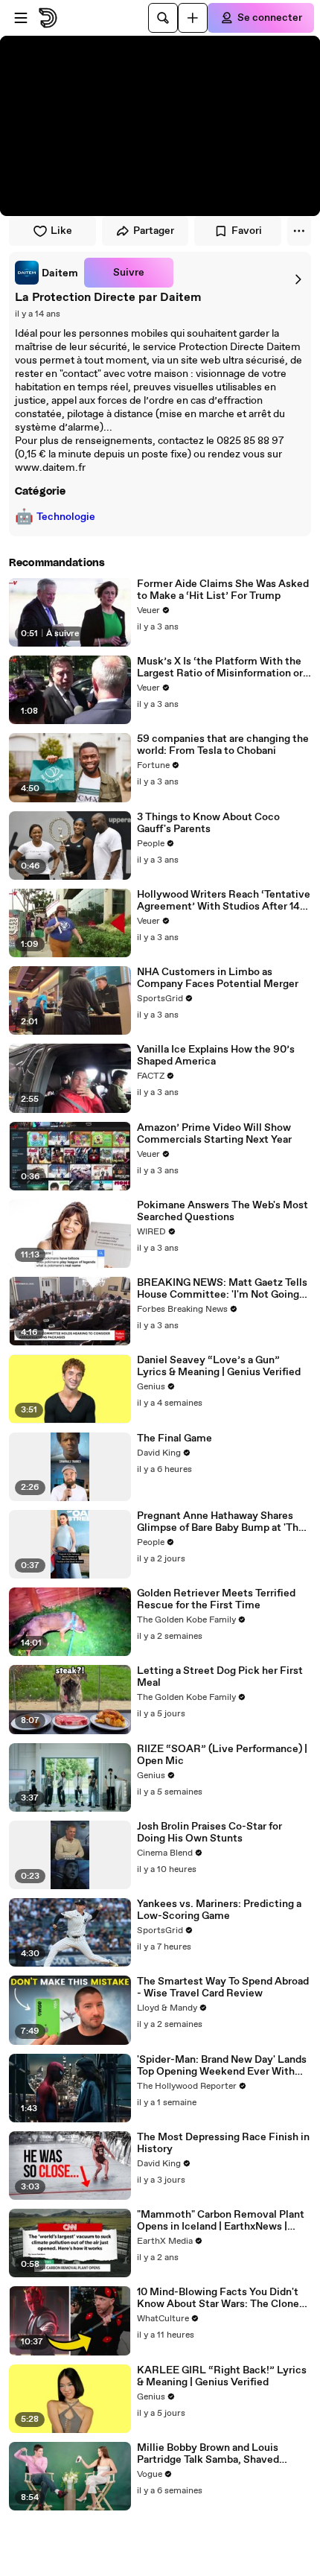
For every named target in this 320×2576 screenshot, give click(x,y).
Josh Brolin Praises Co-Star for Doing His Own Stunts (209, 1833)
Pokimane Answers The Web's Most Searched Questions (223, 1211)
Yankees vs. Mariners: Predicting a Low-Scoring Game (219, 1910)
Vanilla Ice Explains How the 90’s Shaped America (216, 1056)
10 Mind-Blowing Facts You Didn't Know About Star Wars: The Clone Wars (218, 2298)
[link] (47, 273)
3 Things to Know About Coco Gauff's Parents (208, 823)
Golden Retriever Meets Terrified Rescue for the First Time (216, 1599)
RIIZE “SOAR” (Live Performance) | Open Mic (222, 1755)
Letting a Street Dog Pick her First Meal (220, 1677)
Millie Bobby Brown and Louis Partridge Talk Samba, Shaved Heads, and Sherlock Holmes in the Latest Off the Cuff (220, 2454)
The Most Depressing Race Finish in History (223, 2143)
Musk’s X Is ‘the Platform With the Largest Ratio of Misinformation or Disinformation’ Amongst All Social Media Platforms (222, 667)
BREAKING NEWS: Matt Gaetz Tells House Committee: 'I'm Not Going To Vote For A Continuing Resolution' (222, 1289)
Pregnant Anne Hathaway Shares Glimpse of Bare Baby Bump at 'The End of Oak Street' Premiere (221, 1522)
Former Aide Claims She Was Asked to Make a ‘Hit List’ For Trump (223, 590)
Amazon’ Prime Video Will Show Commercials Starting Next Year (214, 1134)
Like (61, 231)
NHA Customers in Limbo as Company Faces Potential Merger (218, 978)
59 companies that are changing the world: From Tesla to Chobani (223, 745)
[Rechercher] (163, 18)
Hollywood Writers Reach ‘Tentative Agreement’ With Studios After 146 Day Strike (224, 901)
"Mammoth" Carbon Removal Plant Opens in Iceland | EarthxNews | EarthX (221, 2221)
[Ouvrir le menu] (21, 18)
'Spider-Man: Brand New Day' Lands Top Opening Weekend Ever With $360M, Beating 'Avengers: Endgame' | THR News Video (222, 2066)
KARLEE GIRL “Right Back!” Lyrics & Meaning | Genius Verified (222, 2376)
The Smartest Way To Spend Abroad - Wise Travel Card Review (223, 1987)
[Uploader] (193, 18)
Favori (247, 231)
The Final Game (175, 1438)
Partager (154, 231)
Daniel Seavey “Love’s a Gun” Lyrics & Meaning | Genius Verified (219, 1366)
